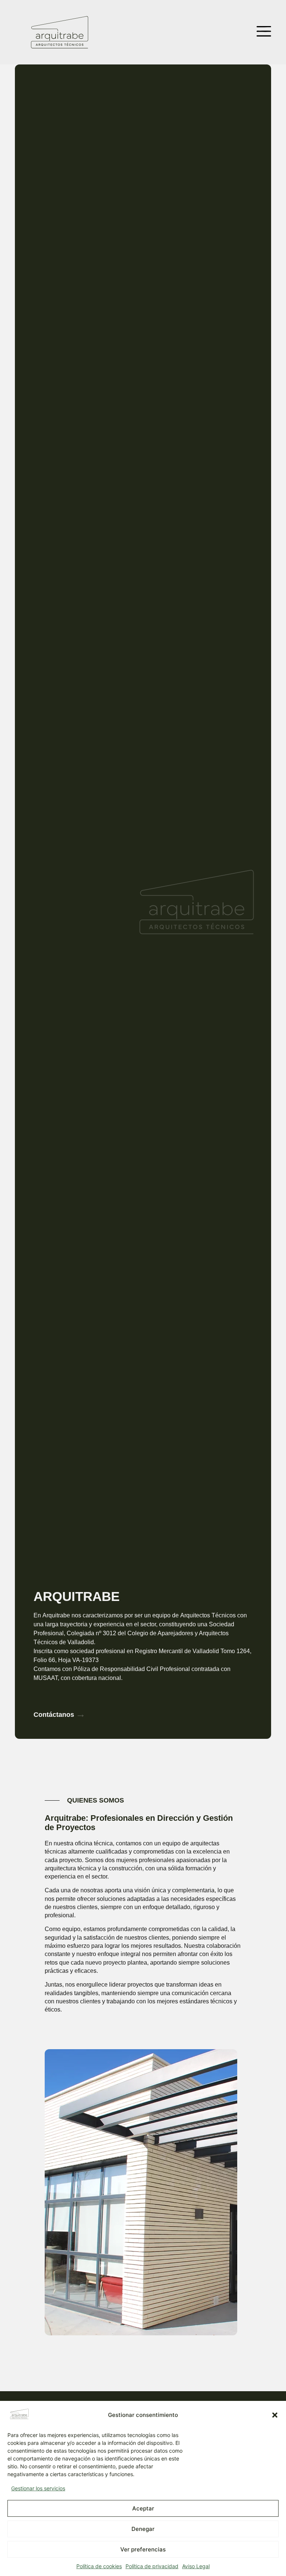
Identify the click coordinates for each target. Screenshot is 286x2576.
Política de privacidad (152, 2566)
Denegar (143, 2529)
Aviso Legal (196, 2566)
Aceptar (143, 2508)
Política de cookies (99, 2566)
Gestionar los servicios (38, 2488)
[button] (275, 2415)
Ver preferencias (143, 2549)
